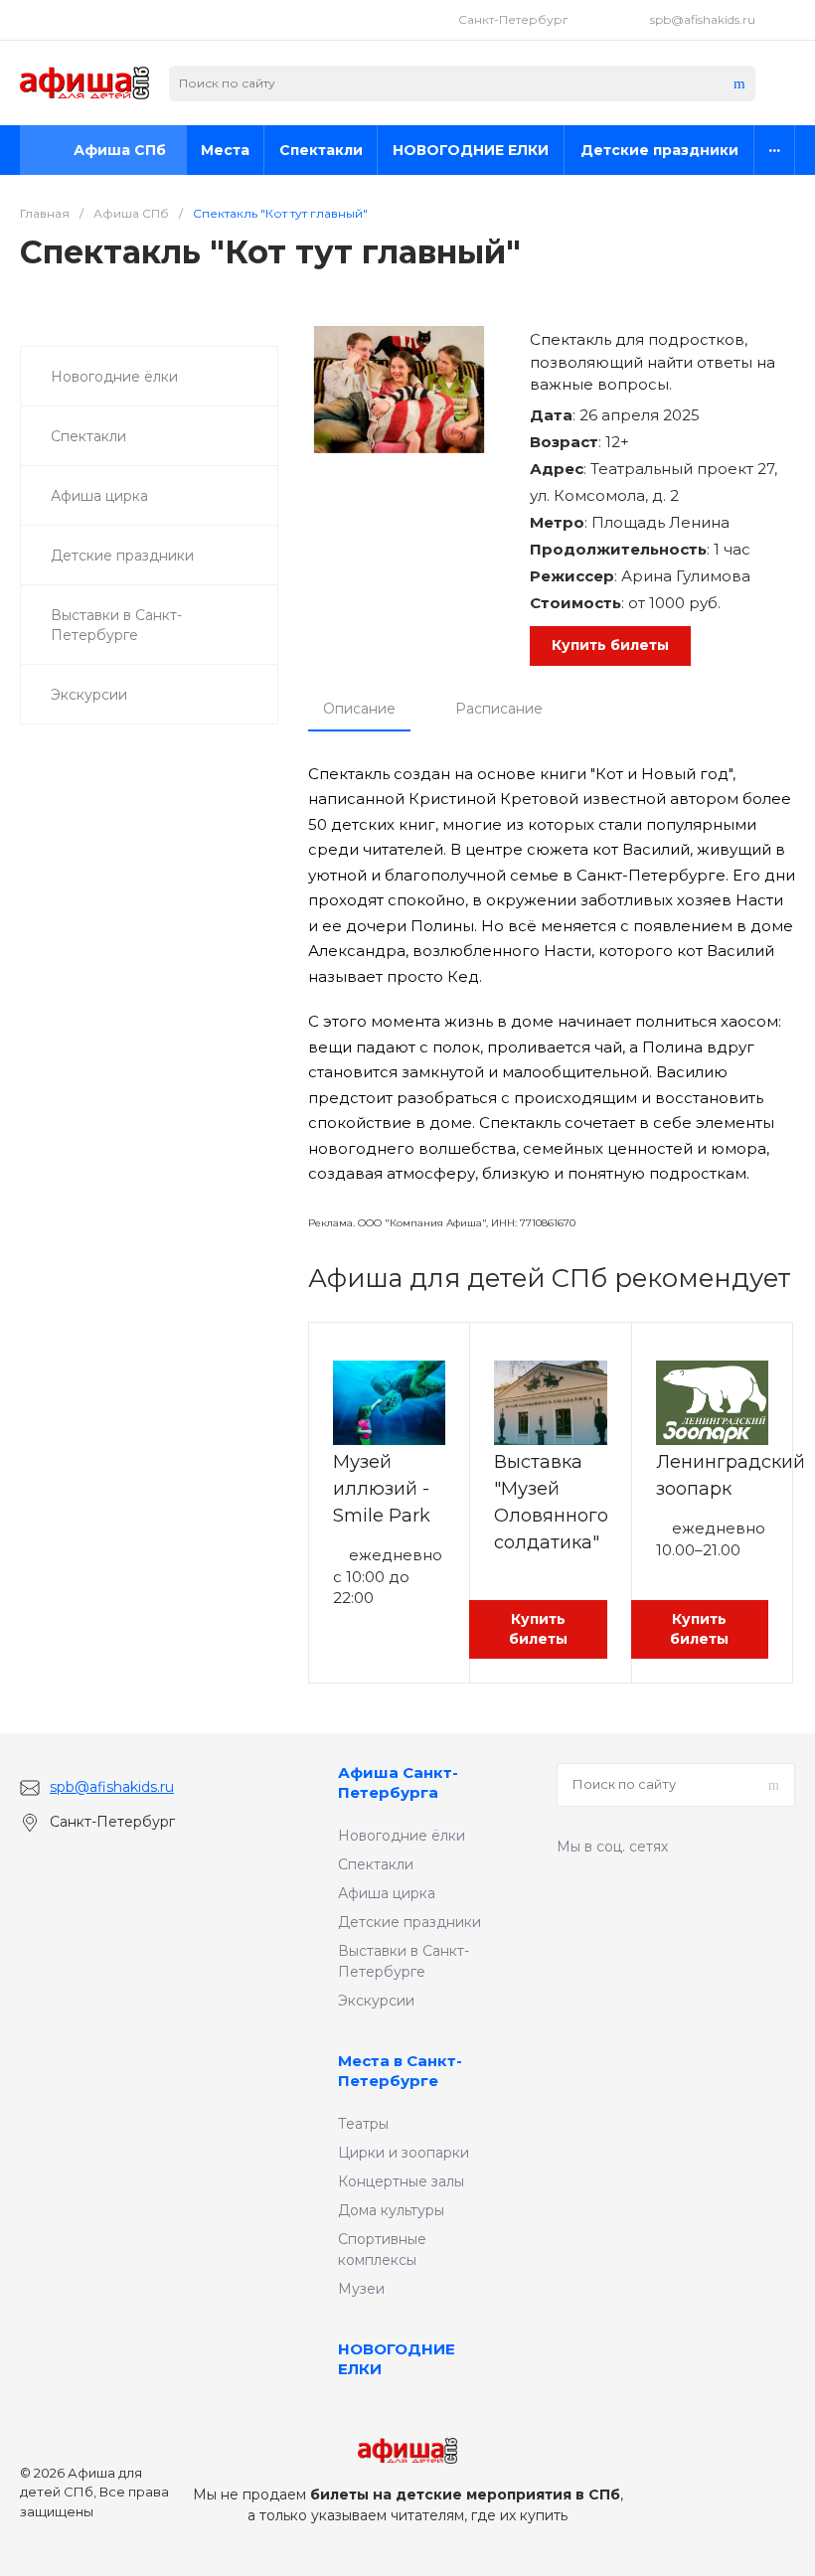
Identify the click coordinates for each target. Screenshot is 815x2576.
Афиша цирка (387, 1893)
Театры (363, 2124)
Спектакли (376, 1864)
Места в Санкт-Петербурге (400, 2071)
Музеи (361, 2289)
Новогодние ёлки (402, 1836)
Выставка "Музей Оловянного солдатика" (551, 1502)
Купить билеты (610, 645)
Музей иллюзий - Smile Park (382, 1489)
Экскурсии (376, 2001)
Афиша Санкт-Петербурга (398, 1782)
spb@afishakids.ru (703, 19)
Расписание (499, 709)
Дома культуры (391, 2210)
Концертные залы (401, 2181)
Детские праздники (409, 1922)
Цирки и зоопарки (404, 2153)
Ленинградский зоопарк (731, 1475)
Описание (359, 709)
